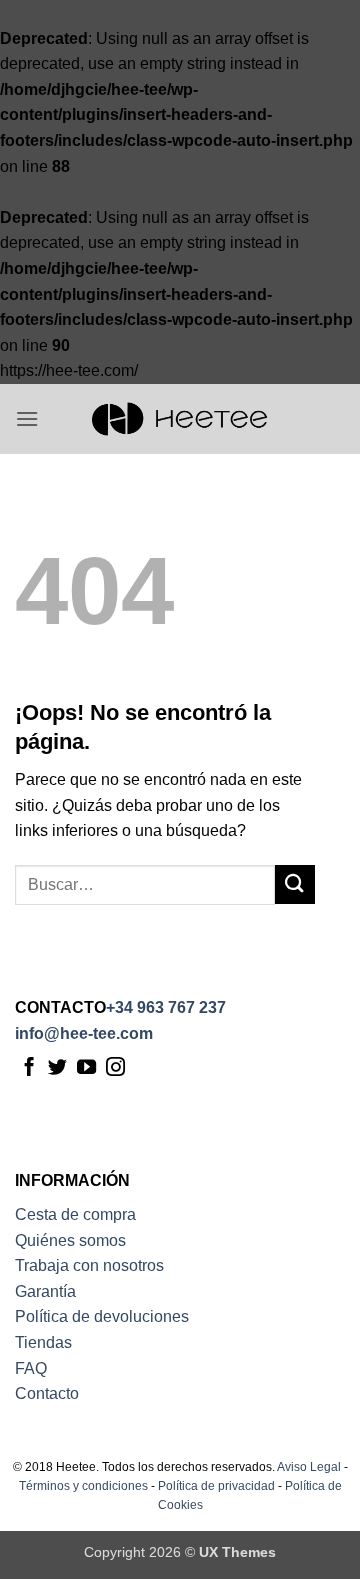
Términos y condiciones (83, 1486)
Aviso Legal (309, 1467)
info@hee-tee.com (84, 1033)
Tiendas (43, 1342)
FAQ (31, 1368)
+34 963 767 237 (166, 1007)
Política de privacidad (216, 1486)
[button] (27, 418)
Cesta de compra (75, 1214)
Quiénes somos (70, 1240)
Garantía (45, 1291)
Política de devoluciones (102, 1316)
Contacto (47, 1393)
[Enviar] (295, 884)
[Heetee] (180, 419)
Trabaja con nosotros (89, 1265)
